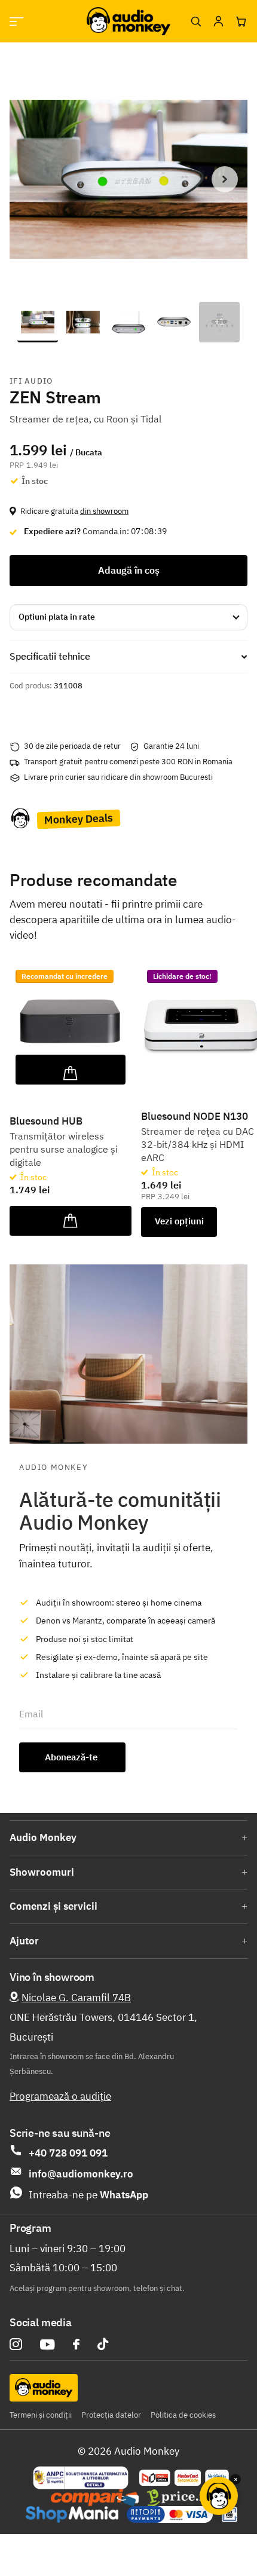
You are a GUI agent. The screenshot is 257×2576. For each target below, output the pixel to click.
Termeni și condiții (41, 2415)
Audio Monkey (43, 1837)
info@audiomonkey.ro (81, 2174)
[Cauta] (195, 22)
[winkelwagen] (241, 22)
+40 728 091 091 (68, 2153)
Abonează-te (72, 1757)
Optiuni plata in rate (57, 617)
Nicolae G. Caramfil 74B (76, 1998)
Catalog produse (16, 21)
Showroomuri (42, 1872)
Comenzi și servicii (53, 1906)
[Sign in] (218, 22)
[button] (225, 179)
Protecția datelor (111, 2415)
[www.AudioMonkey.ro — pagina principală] (128, 21)
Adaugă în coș (129, 570)
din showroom (104, 511)
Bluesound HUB (46, 1121)
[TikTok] (103, 2344)
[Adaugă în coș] (71, 1070)
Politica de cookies (183, 2415)
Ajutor (24, 1941)
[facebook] (76, 2344)
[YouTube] (48, 2344)
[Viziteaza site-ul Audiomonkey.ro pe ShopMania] (72, 2514)
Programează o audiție (60, 2096)
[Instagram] (16, 2344)
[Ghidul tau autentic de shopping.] (95, 2498)
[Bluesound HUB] (71, 1025)
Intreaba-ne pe (88, 2195)
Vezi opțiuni (179, 1221)
